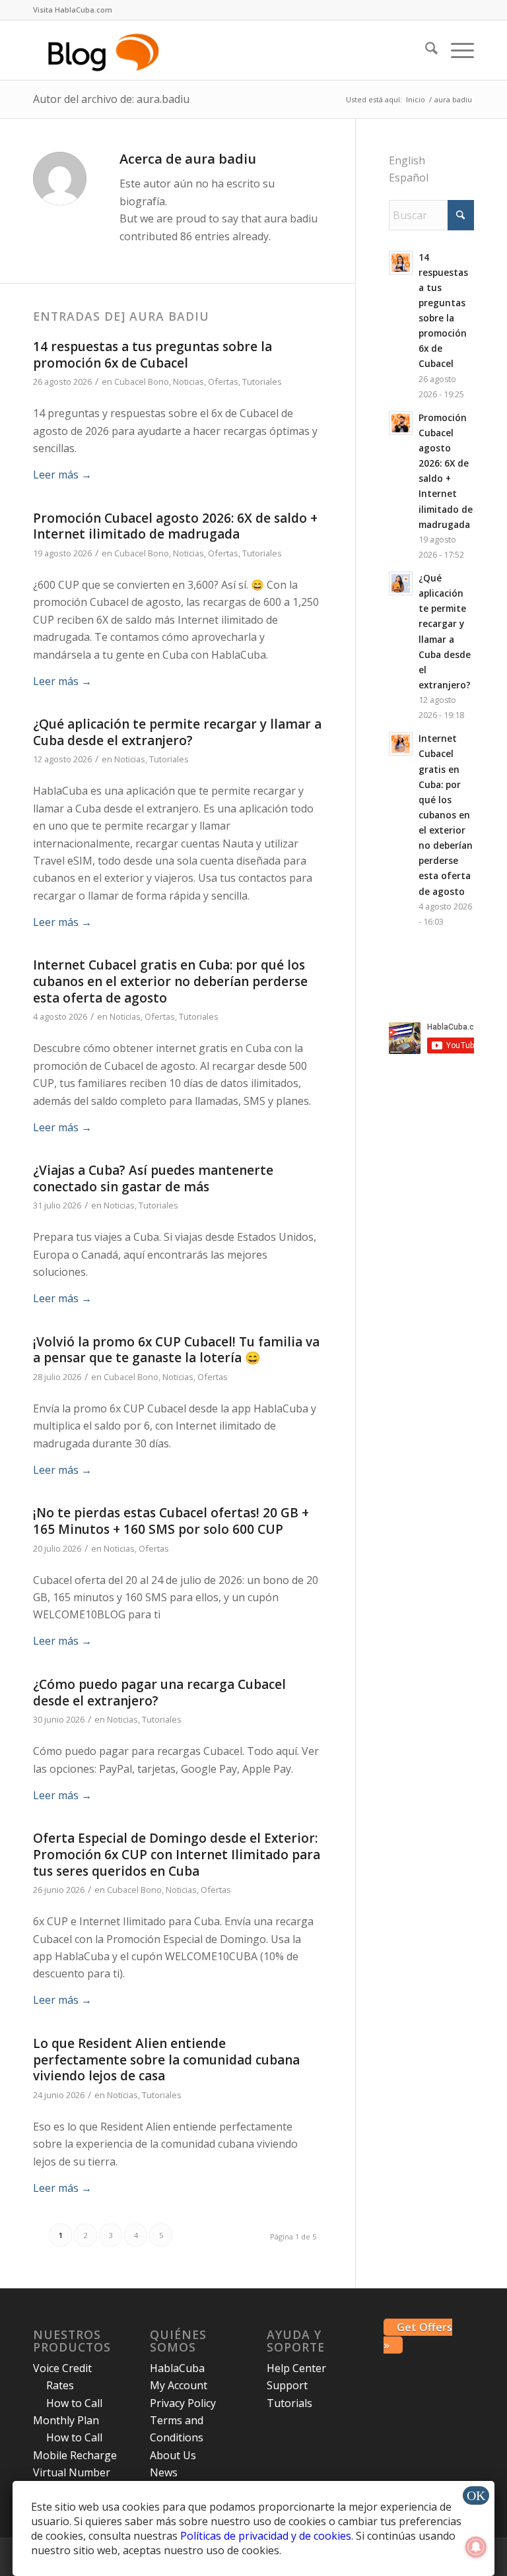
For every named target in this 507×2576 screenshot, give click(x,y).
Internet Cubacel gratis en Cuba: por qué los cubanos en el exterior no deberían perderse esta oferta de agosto (170, 981)
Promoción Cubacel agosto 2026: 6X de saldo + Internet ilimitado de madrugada (175, 526)
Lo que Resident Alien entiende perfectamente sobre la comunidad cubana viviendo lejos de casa (166, 2060)
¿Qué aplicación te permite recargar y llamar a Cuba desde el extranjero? (177, 732)
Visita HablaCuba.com (73, 10)
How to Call (74, 2403)
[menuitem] (73, 10)
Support (287, 2385)
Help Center (296, 2368)
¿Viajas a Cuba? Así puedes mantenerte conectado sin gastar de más (153, 1178)
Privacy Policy (183, 2403)
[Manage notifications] (476, 2547)
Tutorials (289, 2403)
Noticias (188, 381)
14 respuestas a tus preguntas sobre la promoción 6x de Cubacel (152, 355)
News (164, 2472)
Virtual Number (72, 2472)
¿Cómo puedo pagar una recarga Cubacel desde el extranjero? (159, 1693)
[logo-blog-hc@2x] (106, 50)
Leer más (62, 475)
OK (476, 2495)
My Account (179, 2385)
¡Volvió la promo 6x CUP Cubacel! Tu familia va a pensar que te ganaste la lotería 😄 (176, 1350)
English (407, 160)
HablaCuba (177, 2368)
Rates (60, 2385)
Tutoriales (262, 381)
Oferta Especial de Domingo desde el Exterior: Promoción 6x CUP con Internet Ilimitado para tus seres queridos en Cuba (177, 1854)
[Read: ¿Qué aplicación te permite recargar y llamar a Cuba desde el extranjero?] (401, 583)
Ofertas (223, 381)
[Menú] (456, 50)
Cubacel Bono (142, 381)
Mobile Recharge (75, 2455)
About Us (173, 2455)
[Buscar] (425, 50)
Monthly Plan (66, 2420)
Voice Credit (62, 2368)
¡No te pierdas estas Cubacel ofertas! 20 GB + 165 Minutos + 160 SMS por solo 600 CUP (171, 1521)
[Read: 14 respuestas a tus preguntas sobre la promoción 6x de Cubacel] (401, 263)
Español (409, 178)
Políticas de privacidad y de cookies (266, 2536)
